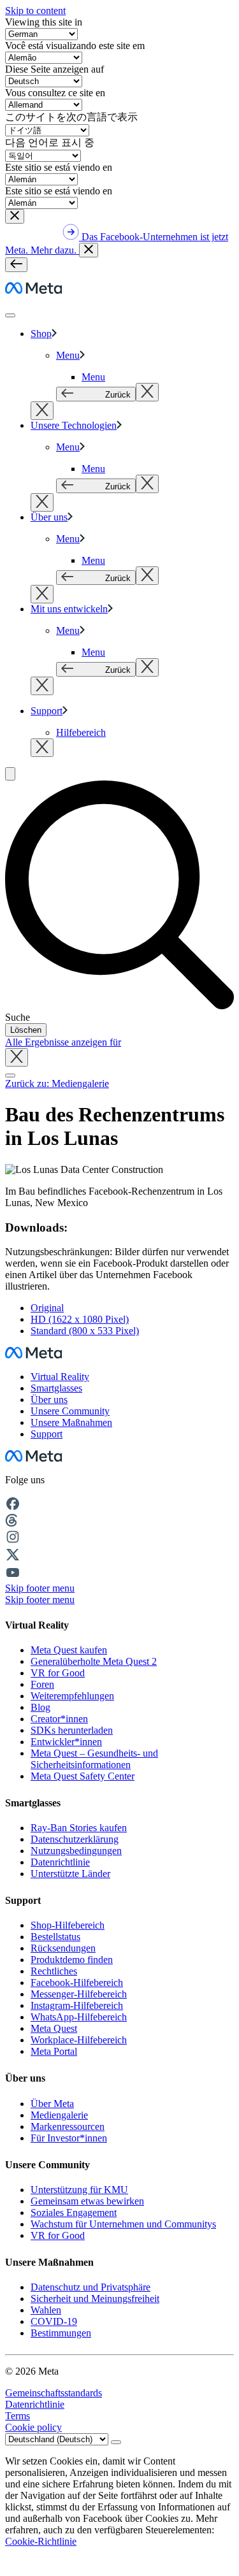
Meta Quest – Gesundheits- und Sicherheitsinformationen (94, 1759)
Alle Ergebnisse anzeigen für (63, 1042)
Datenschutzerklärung (75, 1839)
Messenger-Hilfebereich (79, 1994)
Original (47, 1308)
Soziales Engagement (74, 2213)
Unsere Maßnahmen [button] (71, 1422)
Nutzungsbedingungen (76, 1851)
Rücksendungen (63, 1948)
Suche (18, 1017)
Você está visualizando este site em (75, 46)
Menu (68, 355)
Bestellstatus (55, 1937)
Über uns (49, 517)
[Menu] (16, 265)
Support (47, 711)
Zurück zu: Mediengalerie (57, 1083)
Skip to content (35, 11)
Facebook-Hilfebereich (77, 1982)
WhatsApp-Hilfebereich (79, 2017)
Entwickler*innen (66, 1742)
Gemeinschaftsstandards (54, 2393)
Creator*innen (59, 1719)
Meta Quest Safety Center (83, 1776)
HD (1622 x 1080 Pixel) (80, 1319)
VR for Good (58, 1673)
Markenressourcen (68, 2126)
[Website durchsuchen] (10, 774)
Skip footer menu (40, 1588)
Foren (42, 1684)
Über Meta (52, 2104)
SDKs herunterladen (72, 1730)
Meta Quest (54, 2028)
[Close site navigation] (10, 1076)
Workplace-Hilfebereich (79, 2040)
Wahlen (46, 2310)
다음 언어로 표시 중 (50, 142)
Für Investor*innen (69, 2138)
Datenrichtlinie (60, 1862)
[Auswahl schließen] (147, 392)
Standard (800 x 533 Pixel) (85, 1331)
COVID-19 (54, 2321)
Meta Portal (54, 2051)
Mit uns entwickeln (69, 609)
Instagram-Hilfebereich (77, 2005)
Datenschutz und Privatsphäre (91, 2287)
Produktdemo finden (72, 1960)
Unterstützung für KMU (79, 2190)
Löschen (26, 1030)
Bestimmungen (61, 2333)
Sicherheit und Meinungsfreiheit (95, 2299)
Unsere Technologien (74, 425)
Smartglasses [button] (56, 1388)
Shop (41, 334)
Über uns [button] (49, 1400)
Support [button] (47, 1434)
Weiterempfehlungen (72, 1696)
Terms (18, 2416)
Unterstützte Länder (70, 1874)
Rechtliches (54, 1971)
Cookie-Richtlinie (41, 2541)
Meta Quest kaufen (69, 1650)
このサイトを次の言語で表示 (71, 117)
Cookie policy (33, 2427)
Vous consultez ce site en (55, 93)
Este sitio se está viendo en (59, 167)
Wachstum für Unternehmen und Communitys (123, 2224)
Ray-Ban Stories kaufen (79, 1828)
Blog (40, 1707)
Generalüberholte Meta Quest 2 (94, 1661)
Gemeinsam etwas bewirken (87, 2201)
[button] (15, 216)
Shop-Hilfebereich (68, 1925)
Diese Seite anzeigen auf (54, 69)
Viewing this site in (44, 22)
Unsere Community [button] (70, 1411)
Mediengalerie (59, 2115)
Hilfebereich (81, 732)
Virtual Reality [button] (60, 1377)
